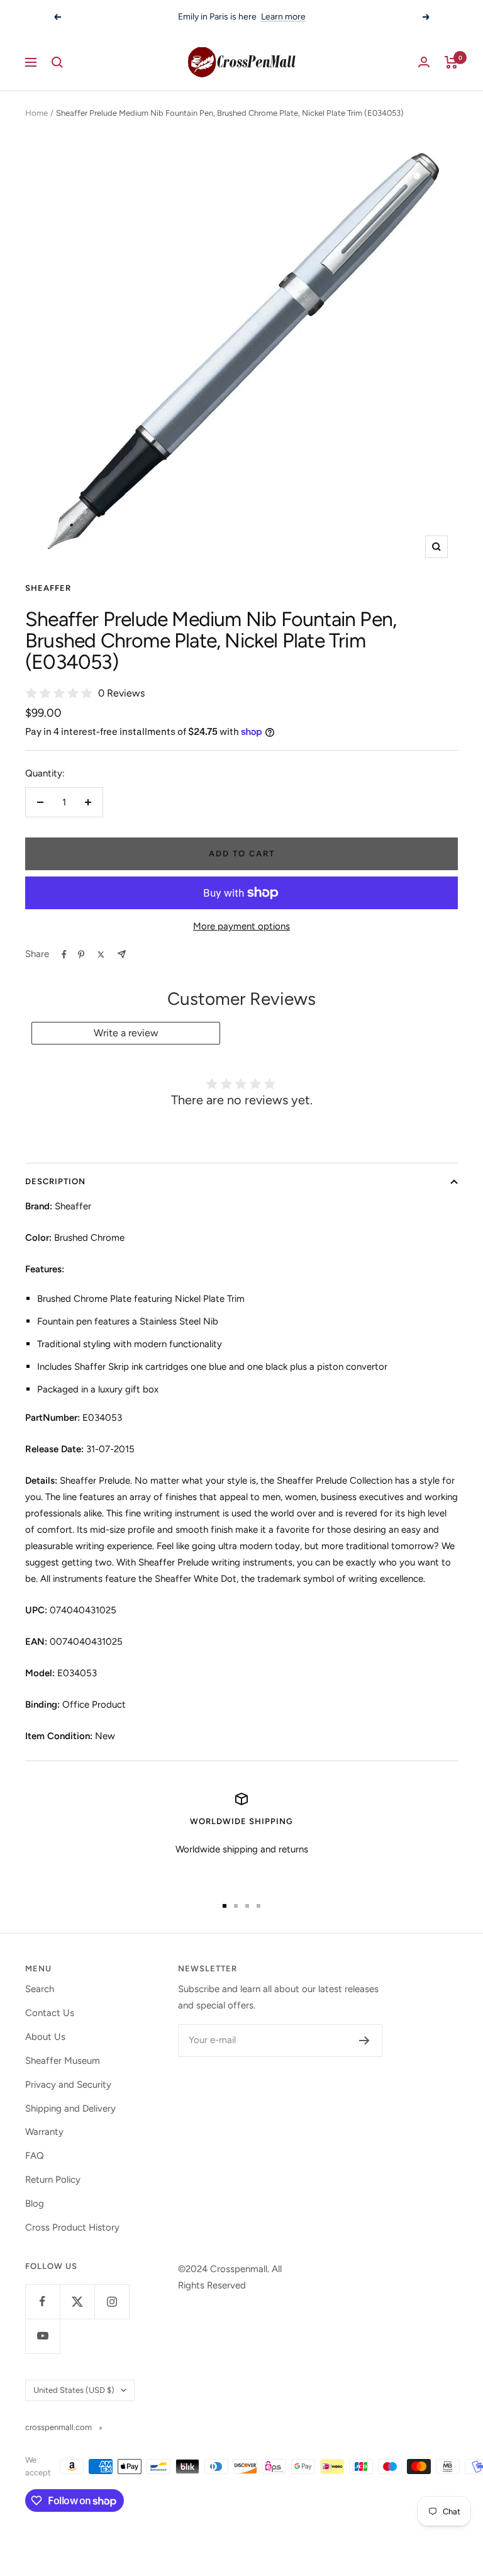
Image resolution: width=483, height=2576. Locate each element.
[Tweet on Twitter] (101, 955)
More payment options (241, 926)
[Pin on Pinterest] (81, 955)
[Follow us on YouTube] (42, 2336)
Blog (35, 2204)
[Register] (364, 2041)
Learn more (283, 17)
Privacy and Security (68, 2085)
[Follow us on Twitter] (77, 2301)
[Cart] (451, 62)
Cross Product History (72, 2227)
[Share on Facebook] (64, 955)
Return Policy (53, 2180)
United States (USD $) (74, 2390)
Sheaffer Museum (63, 2061)
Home (36, 113)
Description (55, 1181)
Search (40, 1989)
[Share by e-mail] (122, 954)
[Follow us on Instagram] (112, 2301)
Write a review (126, 1033)
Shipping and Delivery (70, 2108)
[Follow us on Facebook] (42, 2301)
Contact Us (50, 2013)
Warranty (44, 2132)
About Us (45, 2037)
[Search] (57, 62)
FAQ (35, 2156)
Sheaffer (48, 588)
